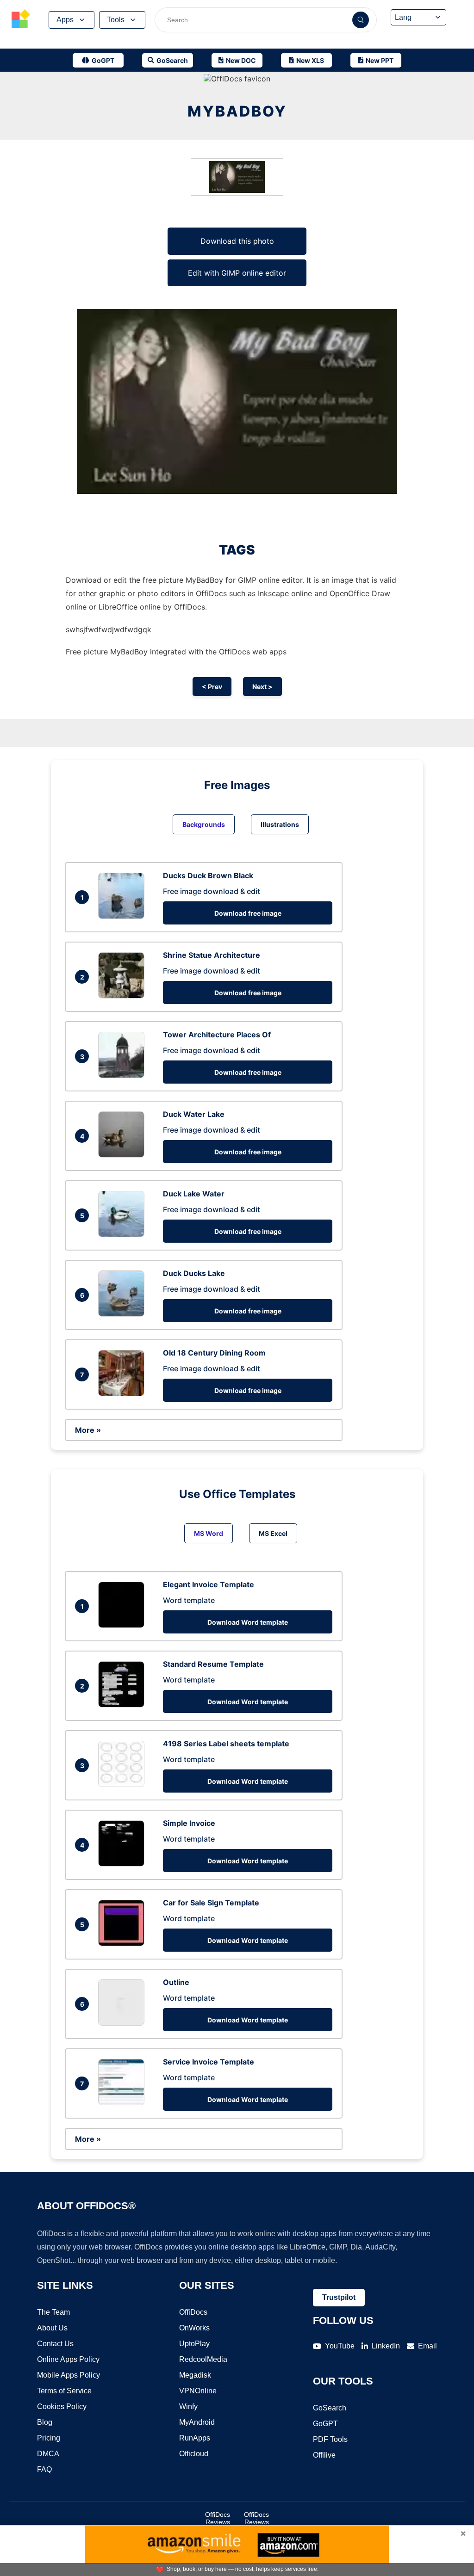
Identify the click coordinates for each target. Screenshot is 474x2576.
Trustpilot (339, 2297)
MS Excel (273, 1533)
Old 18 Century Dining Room (214, 1353)
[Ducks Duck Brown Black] (124, 916)
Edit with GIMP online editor (237, 273)
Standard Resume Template (213, 1664)
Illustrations (280, 824)
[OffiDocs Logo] (21, 20)
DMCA (48, 2454)
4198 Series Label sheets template (226, 1744)
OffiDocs (193, 2312)
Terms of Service (64, 2391)
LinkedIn (386, 2346)
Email (427, 2346)
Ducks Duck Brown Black (208, 875)
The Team (53, 2312)
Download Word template (248, 1622)
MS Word (209, 1533)
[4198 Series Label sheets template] (124, 1784)
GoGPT (325, 2424)
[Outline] (124, 2023)
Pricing (49, 2438)
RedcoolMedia (203, 2359)
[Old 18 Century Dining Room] (124, 1393)
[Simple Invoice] (124, 1864)
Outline (176, 1982)
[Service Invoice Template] (124, 2102)
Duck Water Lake (194, 1114)
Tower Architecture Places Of (217, 1035)
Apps (65, 20)
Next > (262, 687)
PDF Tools (330, 2439)
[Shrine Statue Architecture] (124, 996)
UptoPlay (194, 2344)
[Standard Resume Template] (124, 1705)
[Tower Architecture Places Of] (124, 1075)
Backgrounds (204, 824)
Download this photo (237, 241)
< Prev (212, 687)
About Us (52, 2328)
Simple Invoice (189, 1823)
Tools (116, 20)
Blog (45, 2422)
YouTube (340, 2346)
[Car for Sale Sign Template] (124, 1943)
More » (88, 1430)
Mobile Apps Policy (69, 2375)
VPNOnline (198, 2391)
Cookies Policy (62, 2407)
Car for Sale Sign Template (211, 1903)
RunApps (195, 2438)
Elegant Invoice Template (209, 1584)
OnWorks (194, 2328)
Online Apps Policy (68, 2359)
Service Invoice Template (209, 2062)
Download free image (248, 913)
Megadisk (195, 2375)
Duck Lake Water (194, 1194)
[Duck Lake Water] (124, 1234)
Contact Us (55, 2344)
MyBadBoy (237, 111)
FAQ (44, 2469)
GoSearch (330, 2408)
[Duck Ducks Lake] (124, 1314)
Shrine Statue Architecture (212, 955)
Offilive (324, 2455)
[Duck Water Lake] (124, 1155)
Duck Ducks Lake (194, 1273)
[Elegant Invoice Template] (124, 1625)
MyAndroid (197, 2422)
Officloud (194, 2454)
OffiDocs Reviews (218, 2518)
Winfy (188, 2407)
